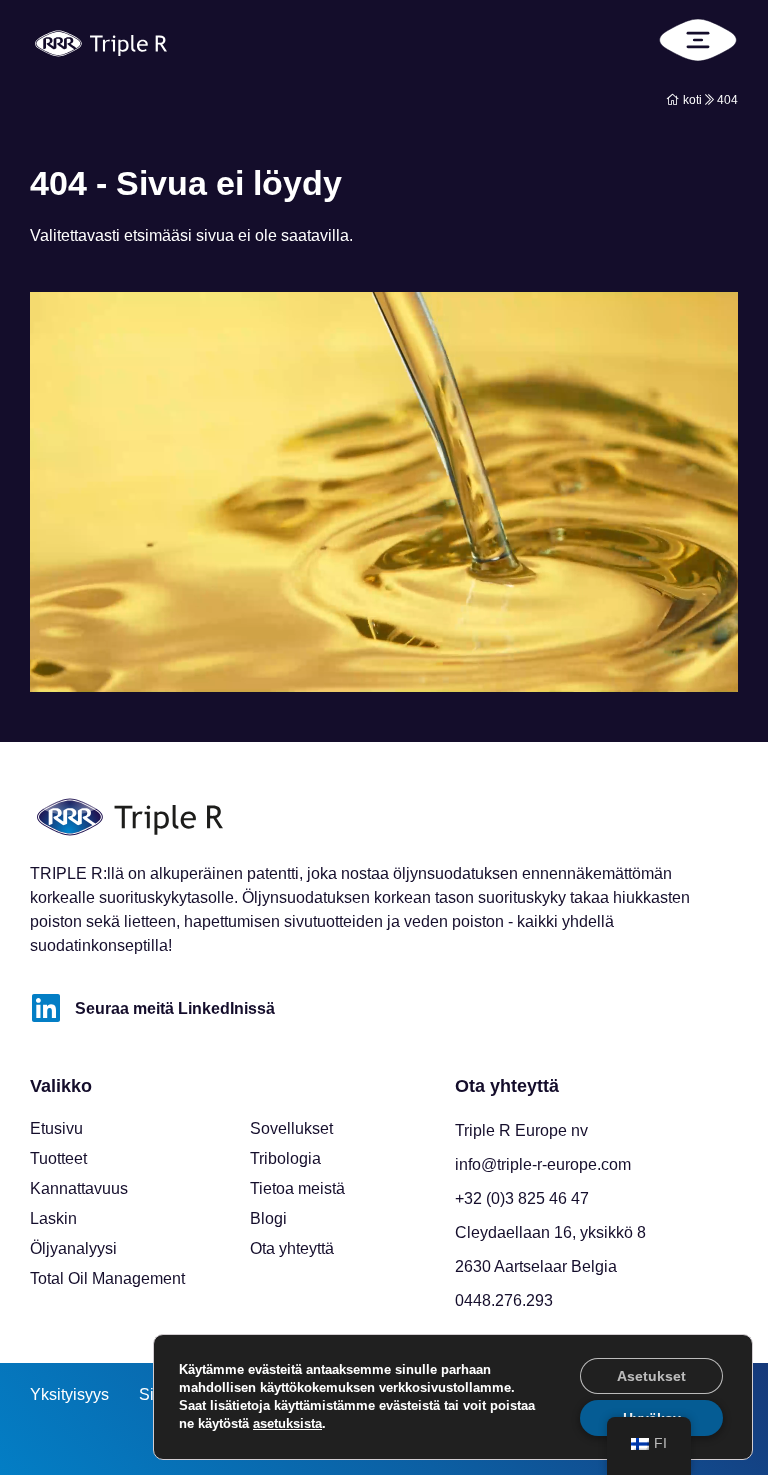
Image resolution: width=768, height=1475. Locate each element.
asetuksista (287, 1423)
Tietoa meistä (297, 1188)
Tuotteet (58, 1158)
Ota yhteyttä (292, 1248)
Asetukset (651, 1376)
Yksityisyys (69, 1394)
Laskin (53, 1218)
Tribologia (285, 1158)
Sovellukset (291, 1128)
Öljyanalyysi (73, 1248)
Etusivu (56, 1128)
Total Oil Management (107, 1278)
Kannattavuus (79, 1188)
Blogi (268, 1218)
